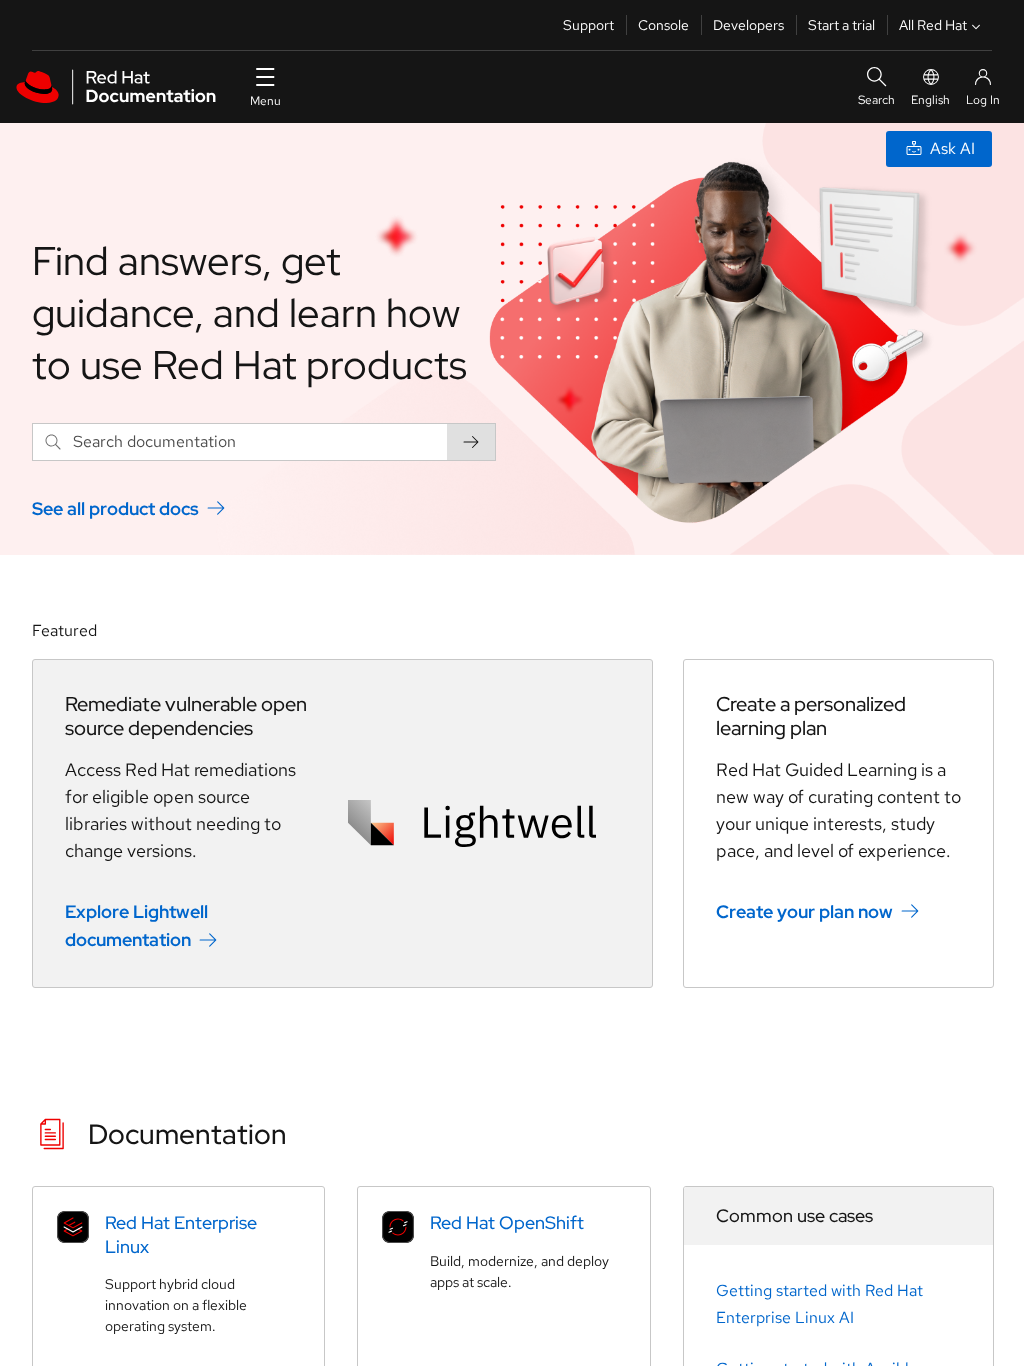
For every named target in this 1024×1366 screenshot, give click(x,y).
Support (588, 25)
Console (663, 25)
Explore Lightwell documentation (136, 925)
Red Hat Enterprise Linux (181, 1234)
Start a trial (841, 25)
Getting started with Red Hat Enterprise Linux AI (819, 1304)
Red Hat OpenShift (507, 1222)
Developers (748, 25)
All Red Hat (933, 25)
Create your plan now (804, 910)
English (930, 100)
